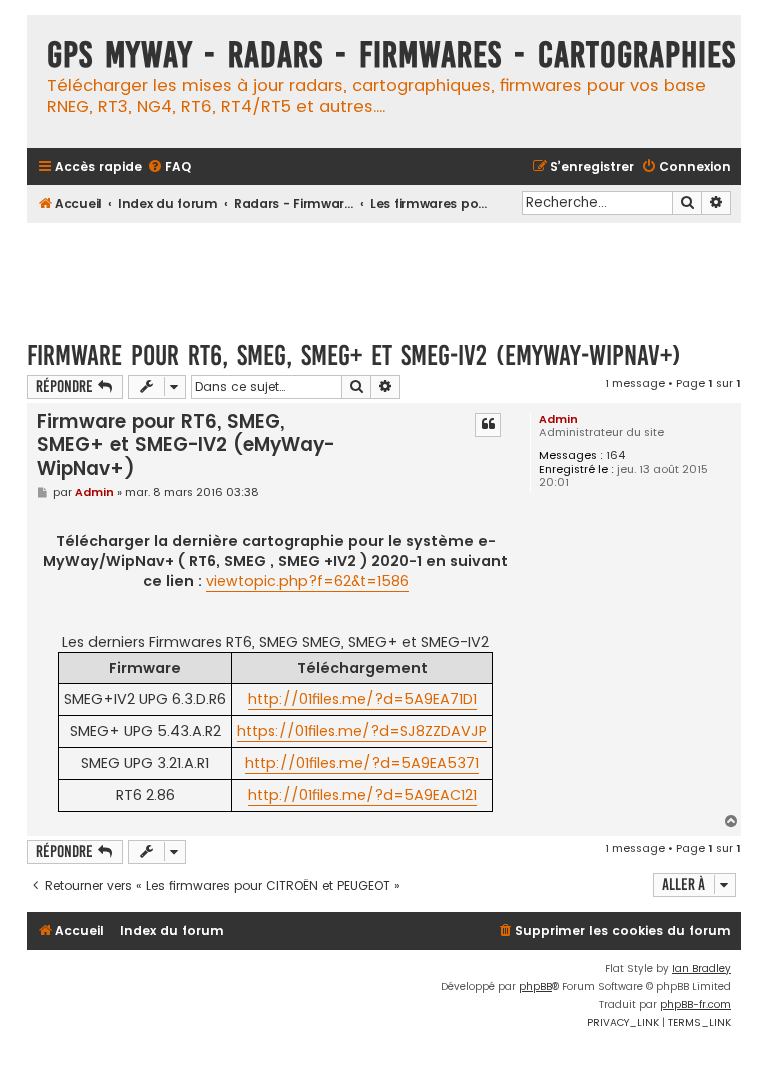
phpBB (535, 986)
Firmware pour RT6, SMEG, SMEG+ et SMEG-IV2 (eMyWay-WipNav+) (354, 355)
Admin (558, 419)
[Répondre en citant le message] (488, 425)
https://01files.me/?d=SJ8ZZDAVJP (362, 731)
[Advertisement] (391, 272)
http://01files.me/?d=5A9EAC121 (362, 795)
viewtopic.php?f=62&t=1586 (307, 581)
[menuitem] (169, 167)
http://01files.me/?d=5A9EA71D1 (362, 699)
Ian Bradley (701, 968)
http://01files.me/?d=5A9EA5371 (362, 763)
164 (615, 455)
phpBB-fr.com (695, 1004)
